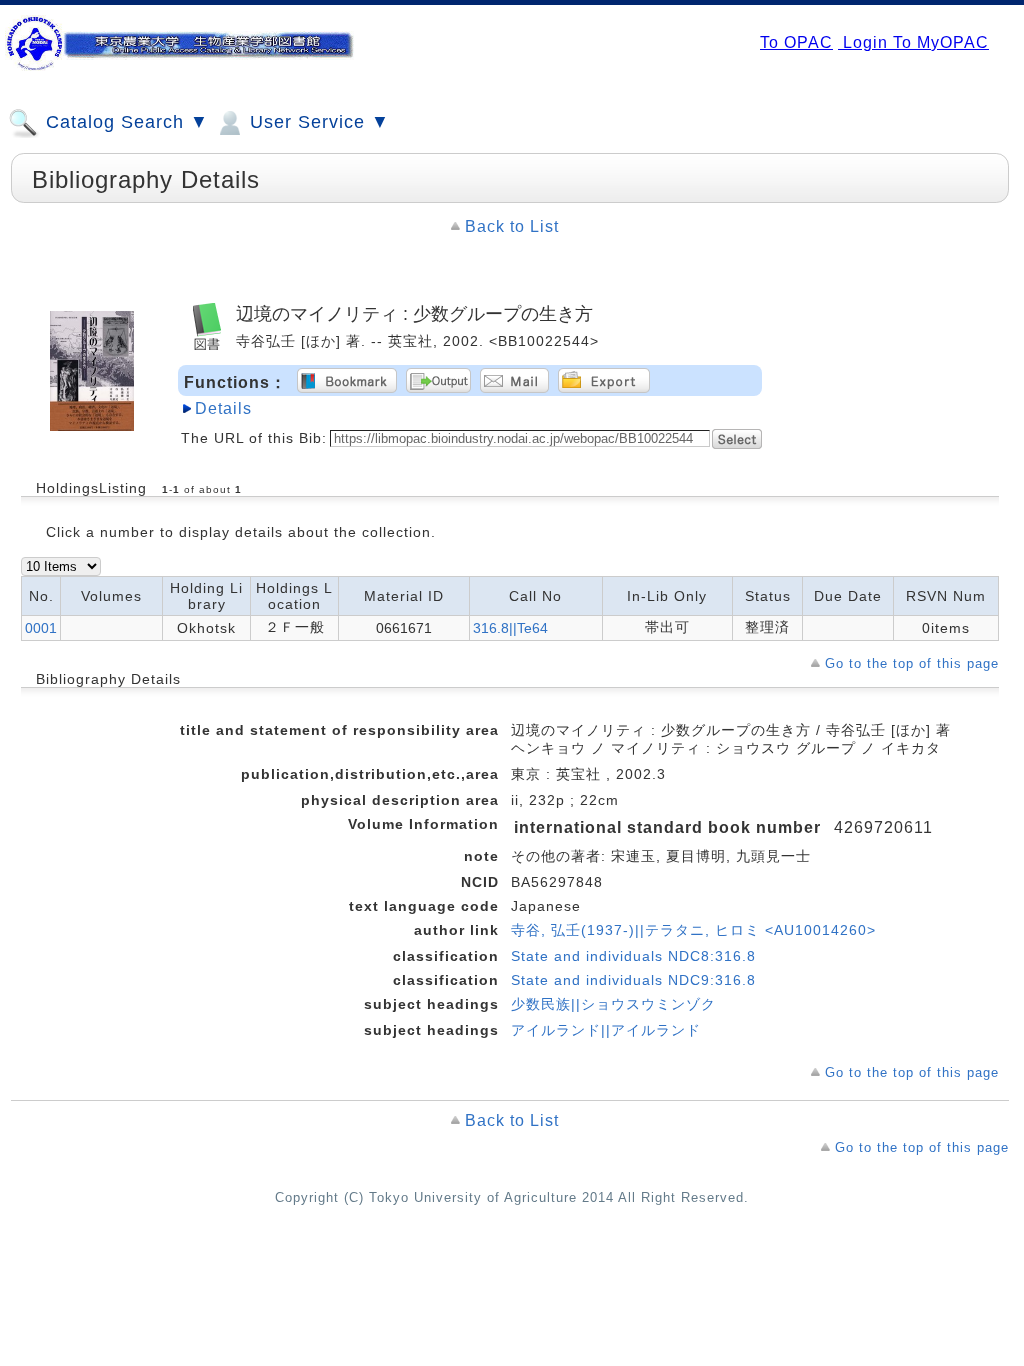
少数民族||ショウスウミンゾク (613, 1004)
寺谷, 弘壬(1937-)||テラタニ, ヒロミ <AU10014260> (693, 930)
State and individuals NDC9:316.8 (633, 980)
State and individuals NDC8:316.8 (633, 956)
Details (223, 408)
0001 (41, 628)
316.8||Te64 (510, 628)
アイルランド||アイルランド (606, 1030)
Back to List (512, 226)
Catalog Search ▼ (124, 122)
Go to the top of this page (912, 663)
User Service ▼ (317, 122)
